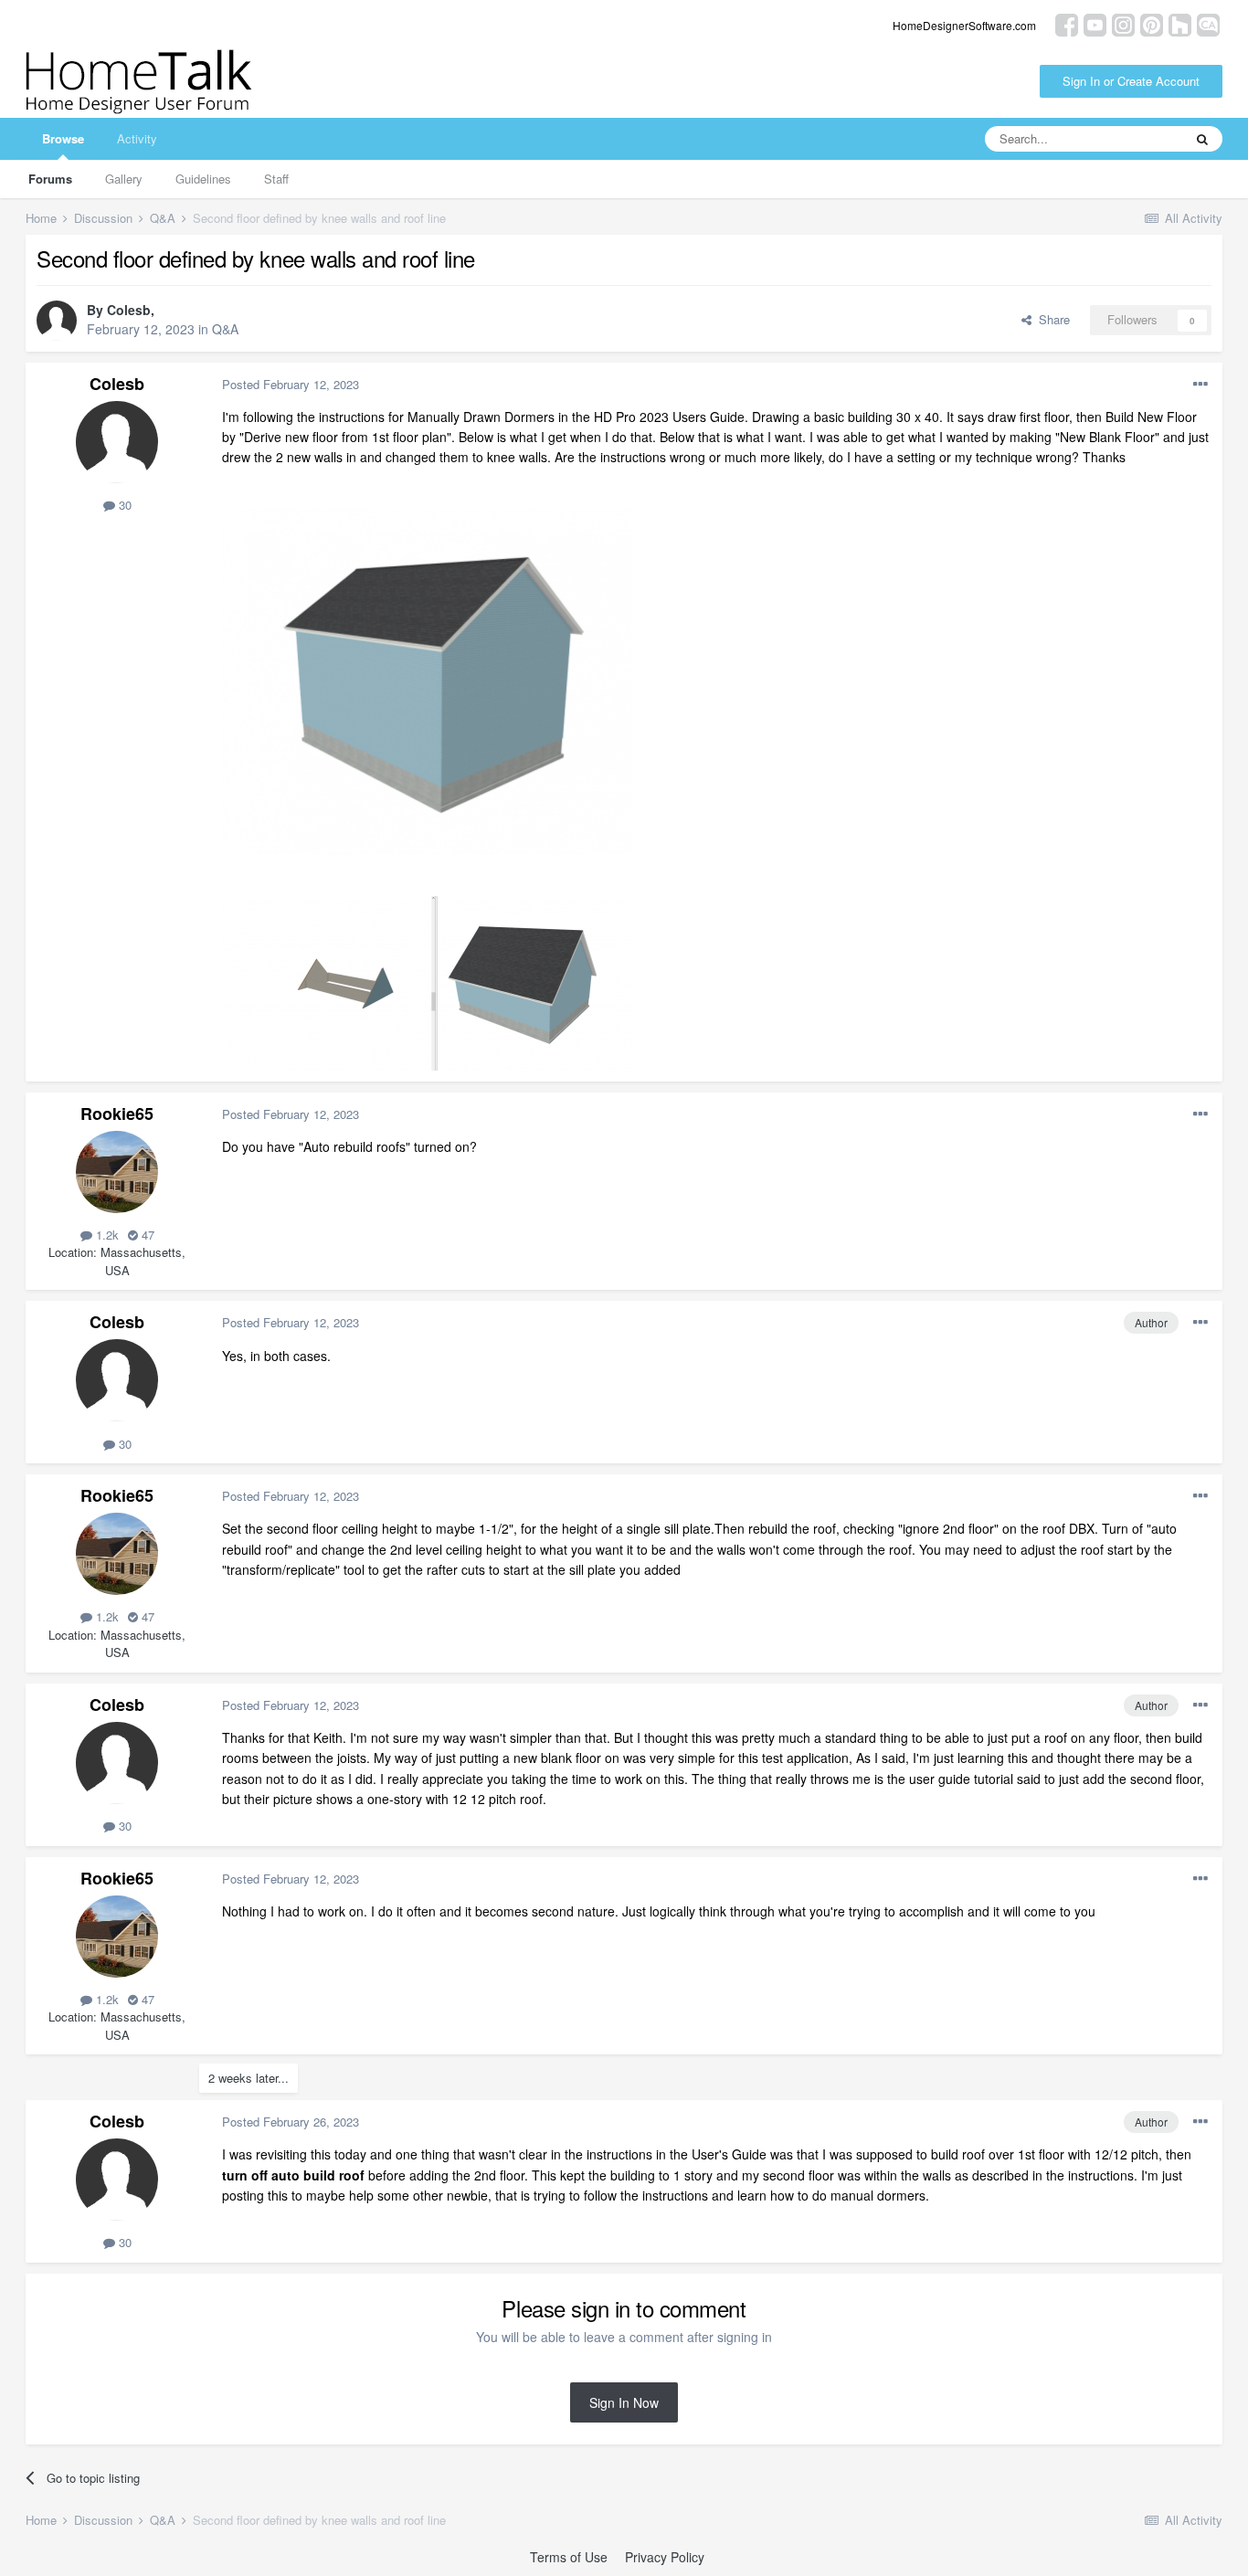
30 (123, 505)
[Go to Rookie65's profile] (117, 1172)
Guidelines (203, 179)
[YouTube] (1095, 23)
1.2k (106, 1235)
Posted (291, 384)
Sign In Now (624, 2402)
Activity (137, 138)
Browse (63, 138)
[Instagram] (1123, 23)
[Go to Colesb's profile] (57, 321)
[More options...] (1200, 385)
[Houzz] (1180, 23)
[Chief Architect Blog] (1208, 23)
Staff (276, 179)
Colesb (129, 310)
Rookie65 (117, 1114)
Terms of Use (569, 2557)
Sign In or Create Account (1131, 81)
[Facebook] (1067, 23)
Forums (50, 179)
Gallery (124, 179)
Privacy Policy (665, 2557)
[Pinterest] (1152, 23)
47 (146, 1235)
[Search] (1202, 139)
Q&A (225, 329)
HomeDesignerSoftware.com (964, 25)
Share (1051, 319)
